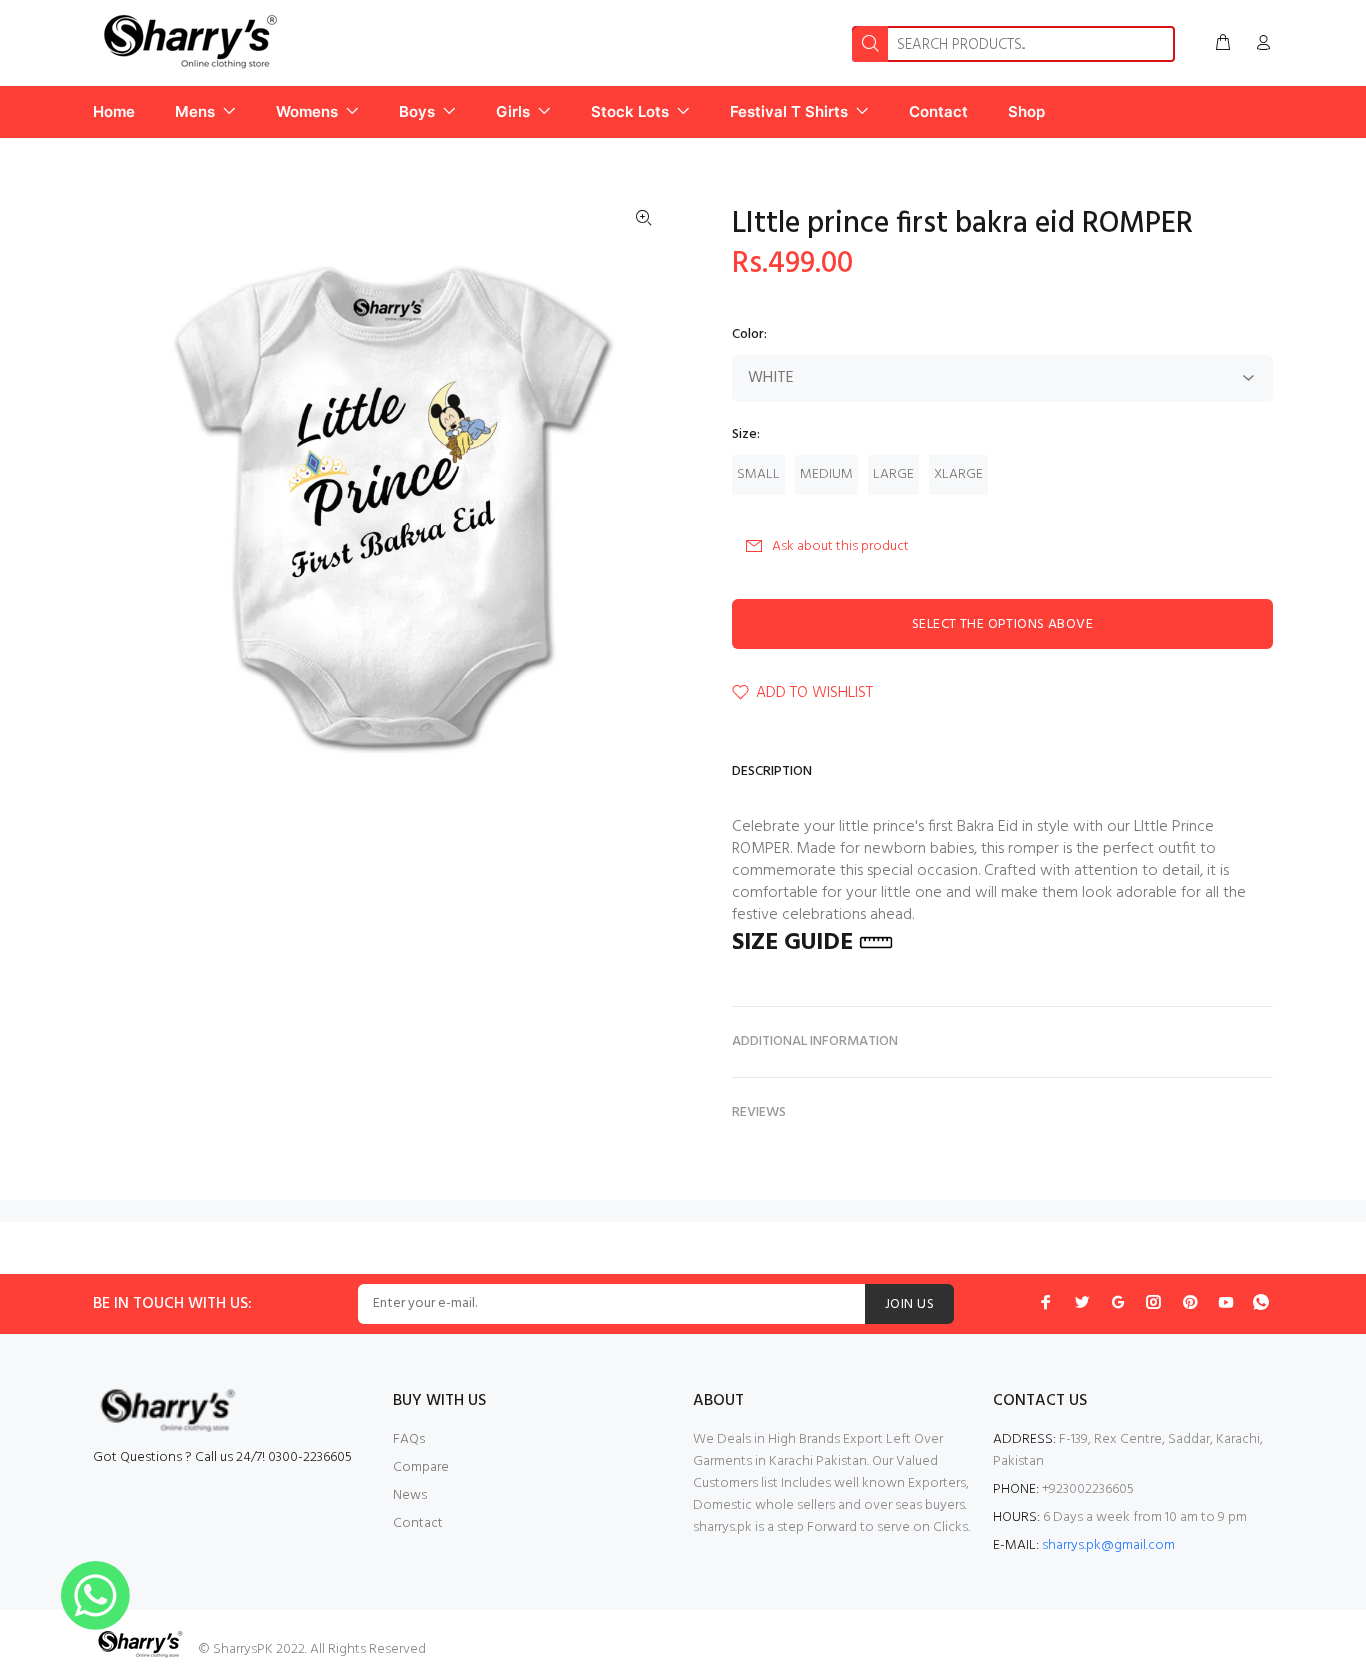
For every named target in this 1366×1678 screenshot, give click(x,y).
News (410, 1495)
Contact (418, 1523)
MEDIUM (826, 474)
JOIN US (909, 1304)
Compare (421, 1467)
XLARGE (958, 474)
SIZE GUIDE (792, 943)
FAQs (409, 1439)
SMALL (758, 474)
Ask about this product (840, 546)
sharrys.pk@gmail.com (1108, 1545)
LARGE (893, 474)
